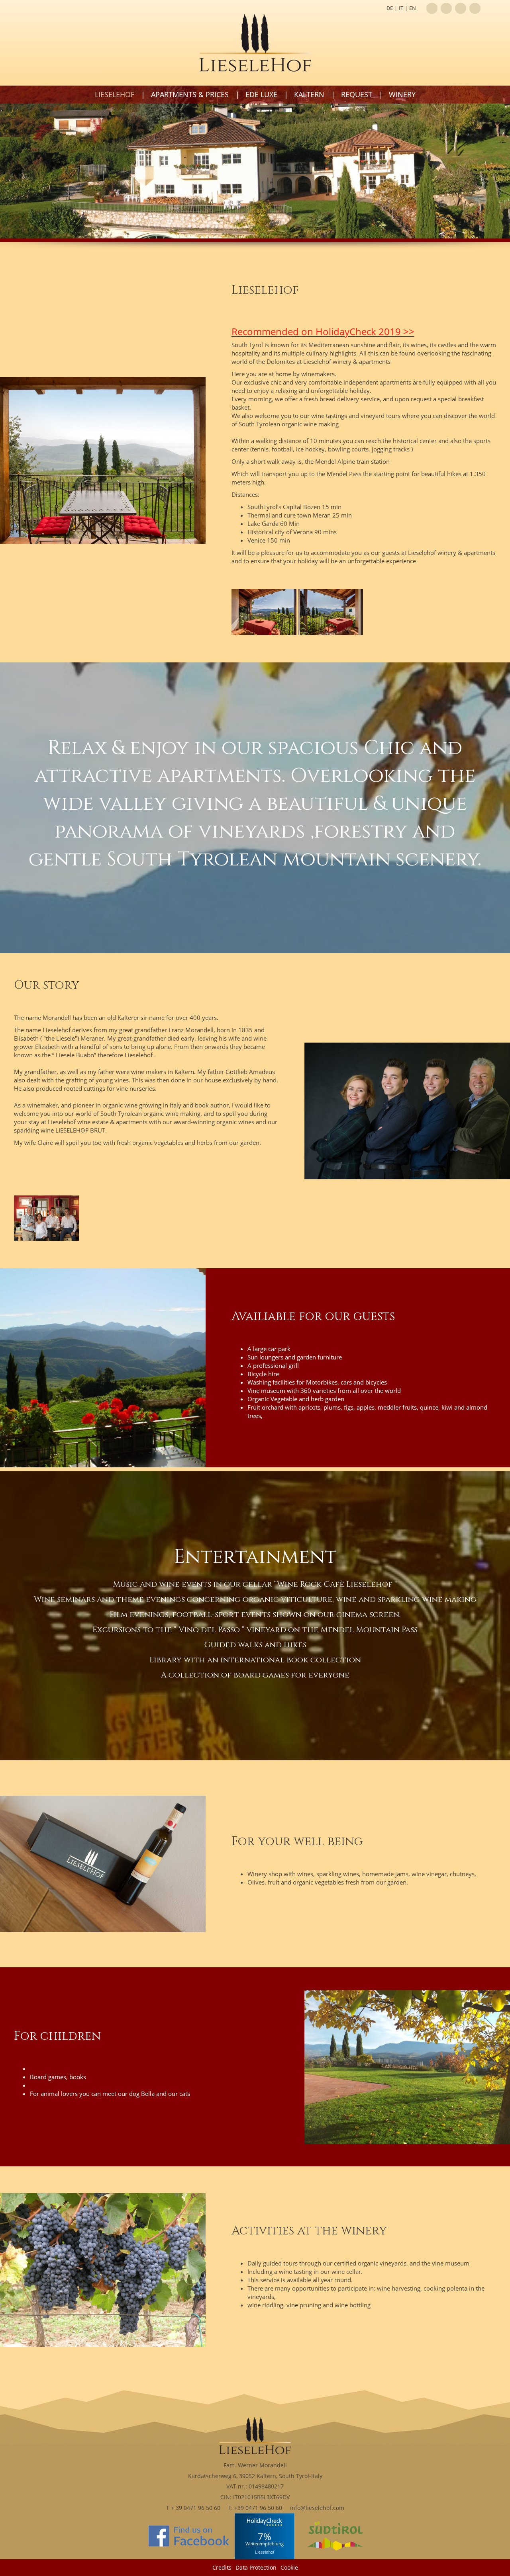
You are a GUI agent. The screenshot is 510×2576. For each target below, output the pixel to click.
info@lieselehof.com (317, 2508)
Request (357, 94)
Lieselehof (115, 94)
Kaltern (309, 94)
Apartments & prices (190, 94)
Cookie (289, 2567)
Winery (402, 94)
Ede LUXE (261, 94)
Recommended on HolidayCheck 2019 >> (323, 331)
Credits (222, 2567)
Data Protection (256, 2567)
